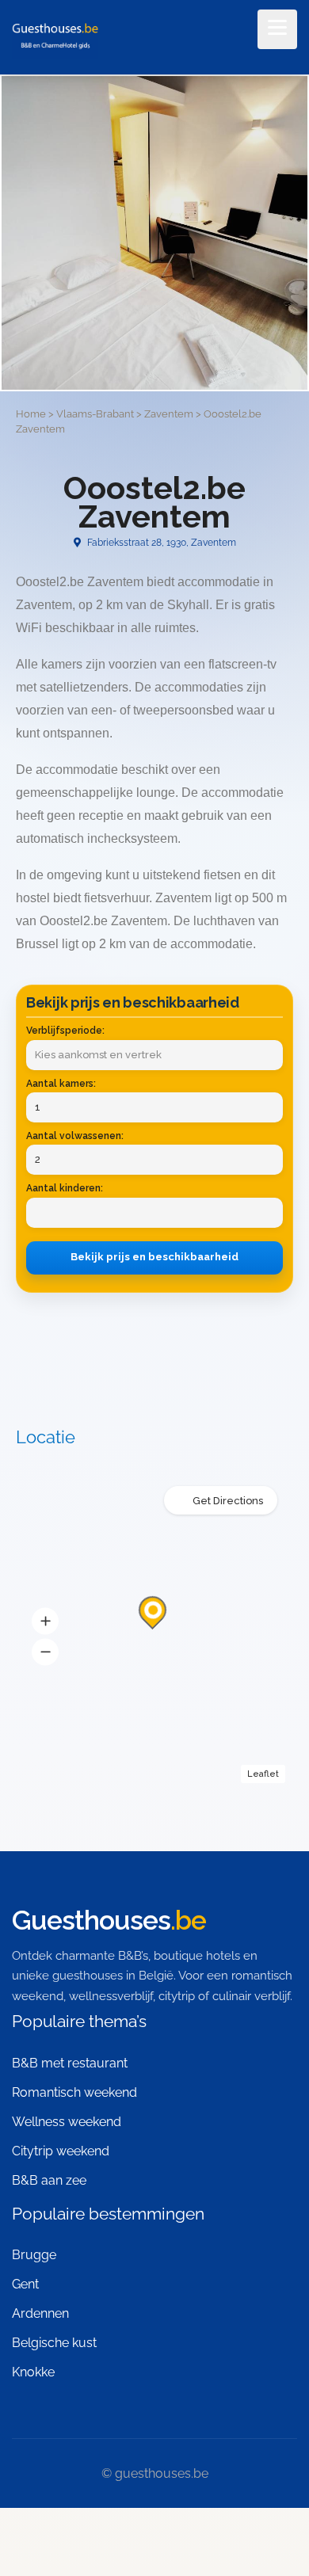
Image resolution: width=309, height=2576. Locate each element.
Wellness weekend (67, 2122)
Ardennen (40, 2313)
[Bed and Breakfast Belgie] (55, 38)
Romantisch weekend (74, 2092)
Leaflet (263, 1774)
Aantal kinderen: (65, 1188)
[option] (154, 233)
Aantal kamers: (61, 1084)
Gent (25, 2284)
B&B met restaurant (70, 2063)
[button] (45, 1621)
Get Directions (228, 1501)
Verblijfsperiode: (65, 1031)
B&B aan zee (49, 2180)
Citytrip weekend (61, 2151)
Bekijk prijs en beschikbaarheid (154, 1257)
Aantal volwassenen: (75, 1136)
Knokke (33, 2372)
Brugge (34, 2255)
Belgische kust (54, 2343)
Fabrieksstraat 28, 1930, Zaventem (160, 543)
